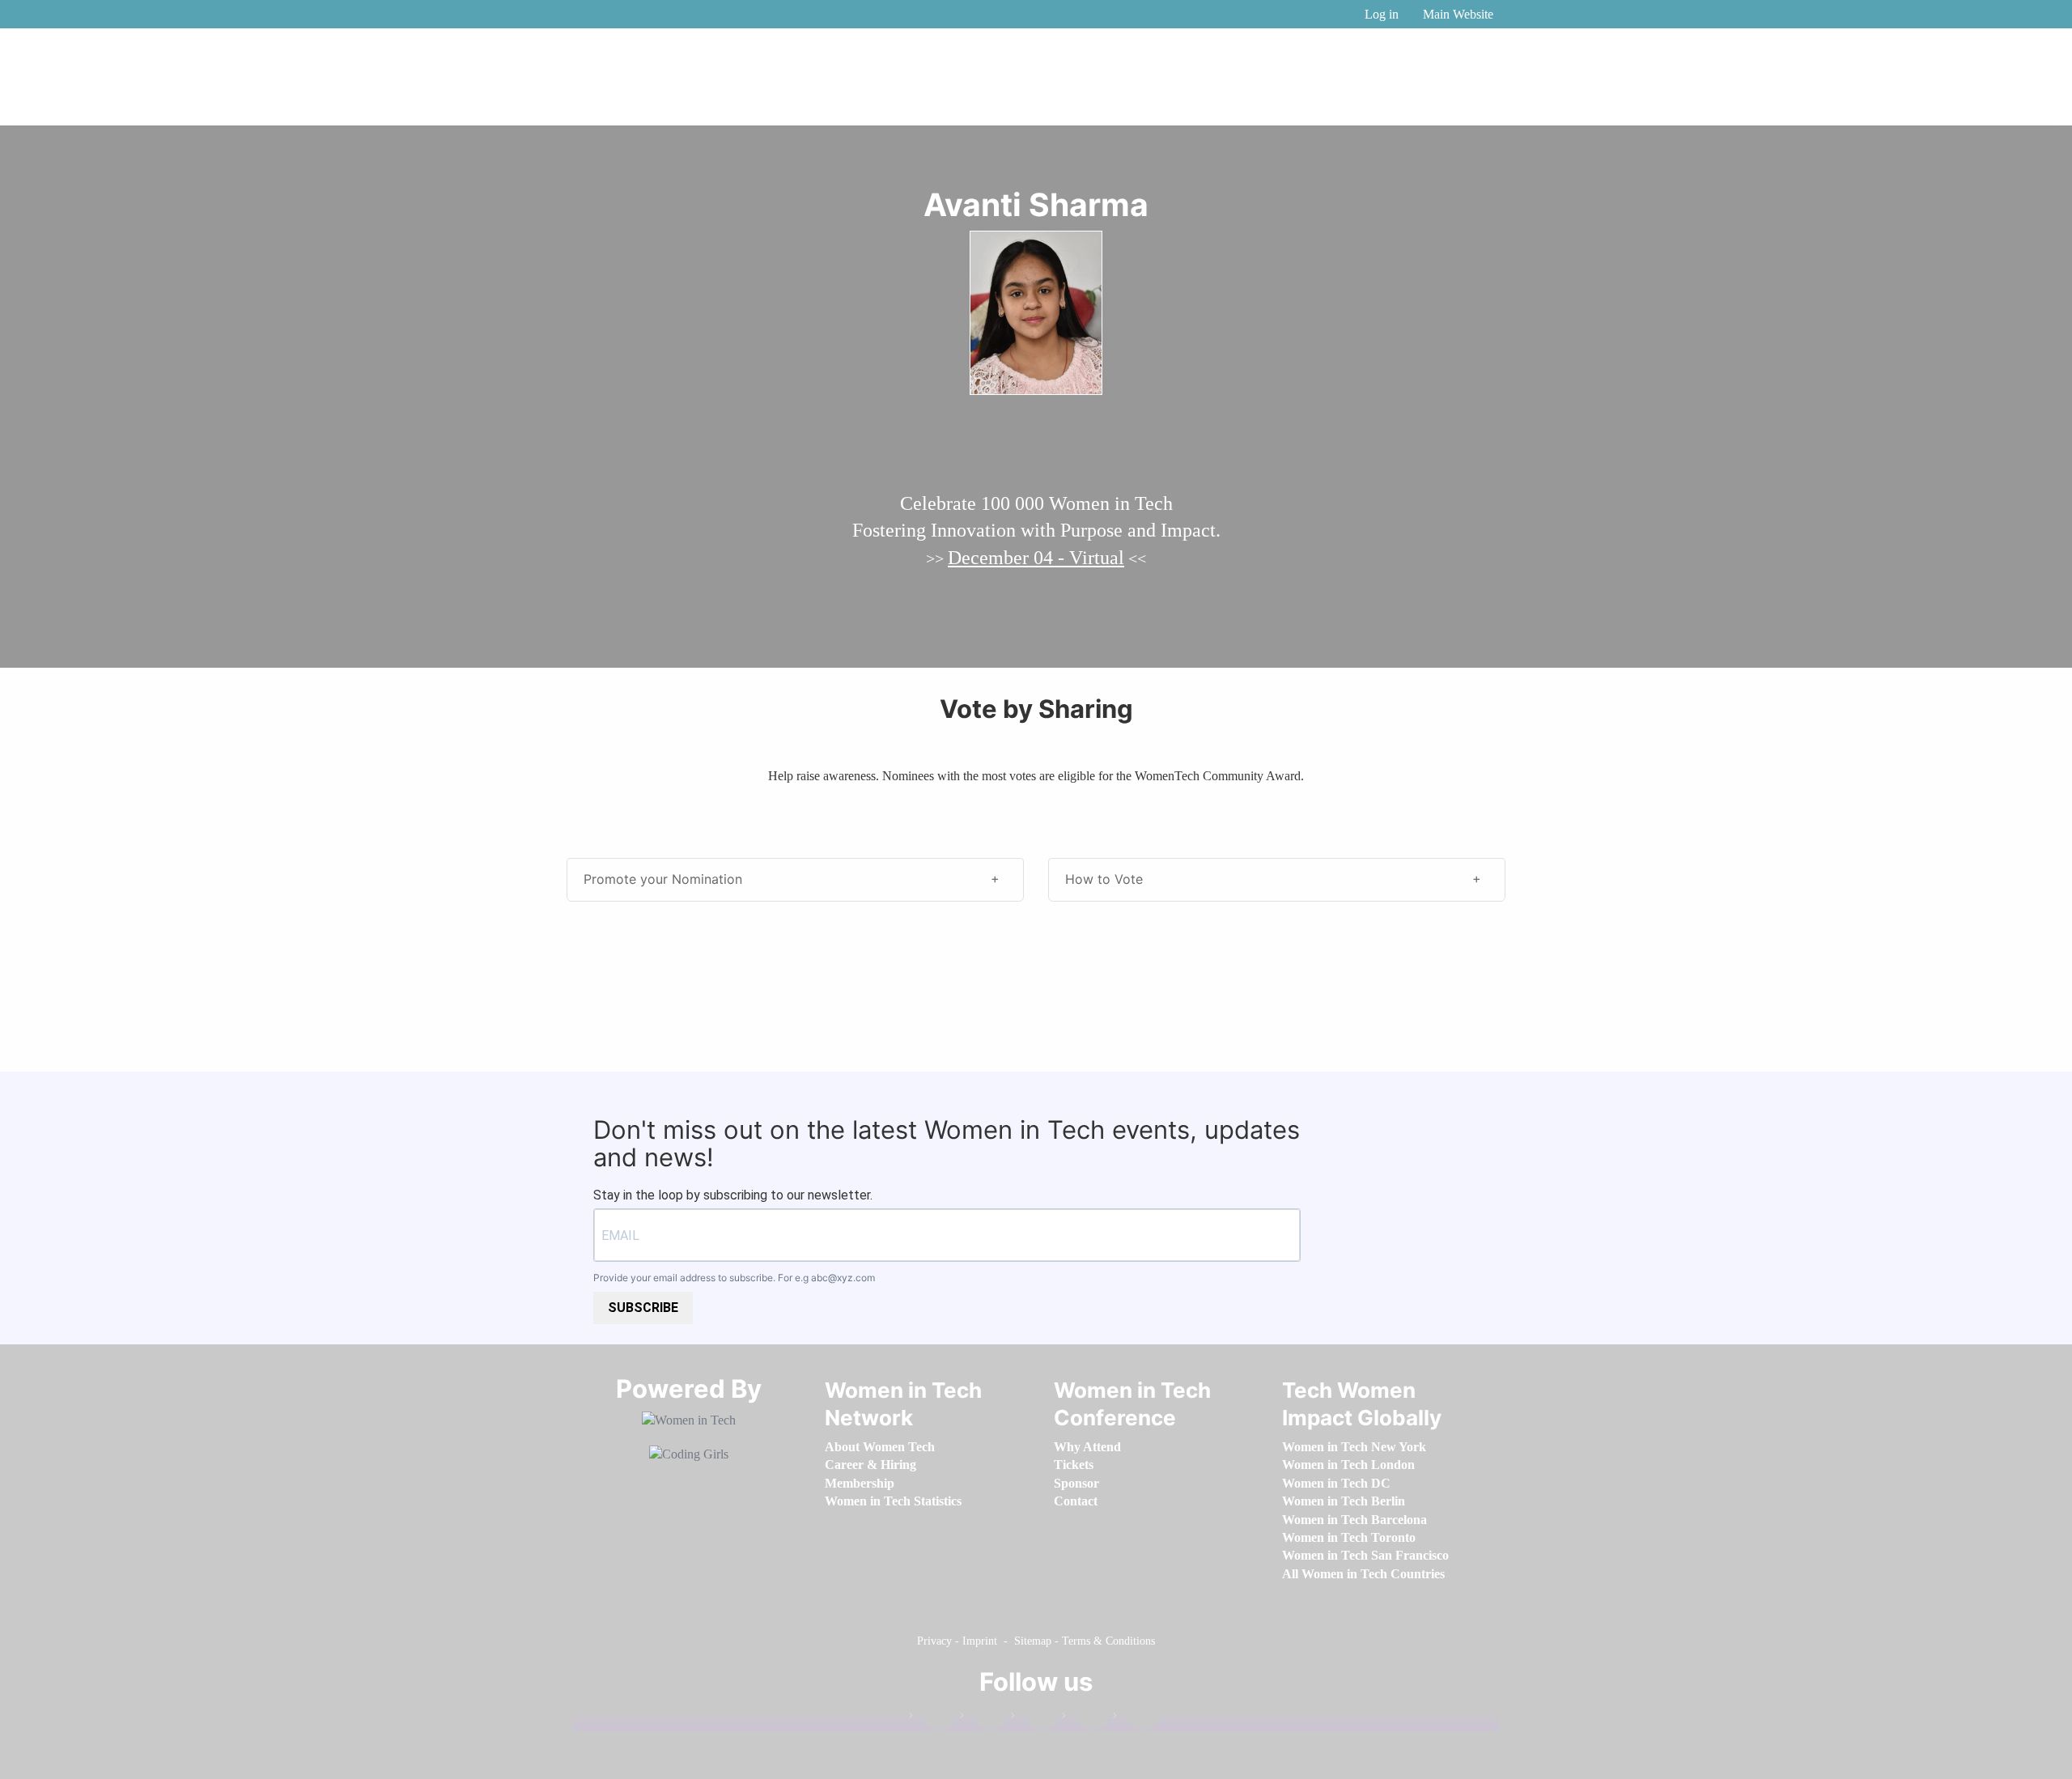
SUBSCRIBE (643, 1308)
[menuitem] (880, 1447)
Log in (1382, 14)
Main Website (1458, 14)
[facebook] (932, 1719)
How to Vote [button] (1104, 879)
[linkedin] (983, 1719)
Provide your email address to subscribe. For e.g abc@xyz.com (734, 1278)
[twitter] (1085, 1719)
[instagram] (1034, 1719)
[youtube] (1136, 1719)
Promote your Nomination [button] (663, 879)
